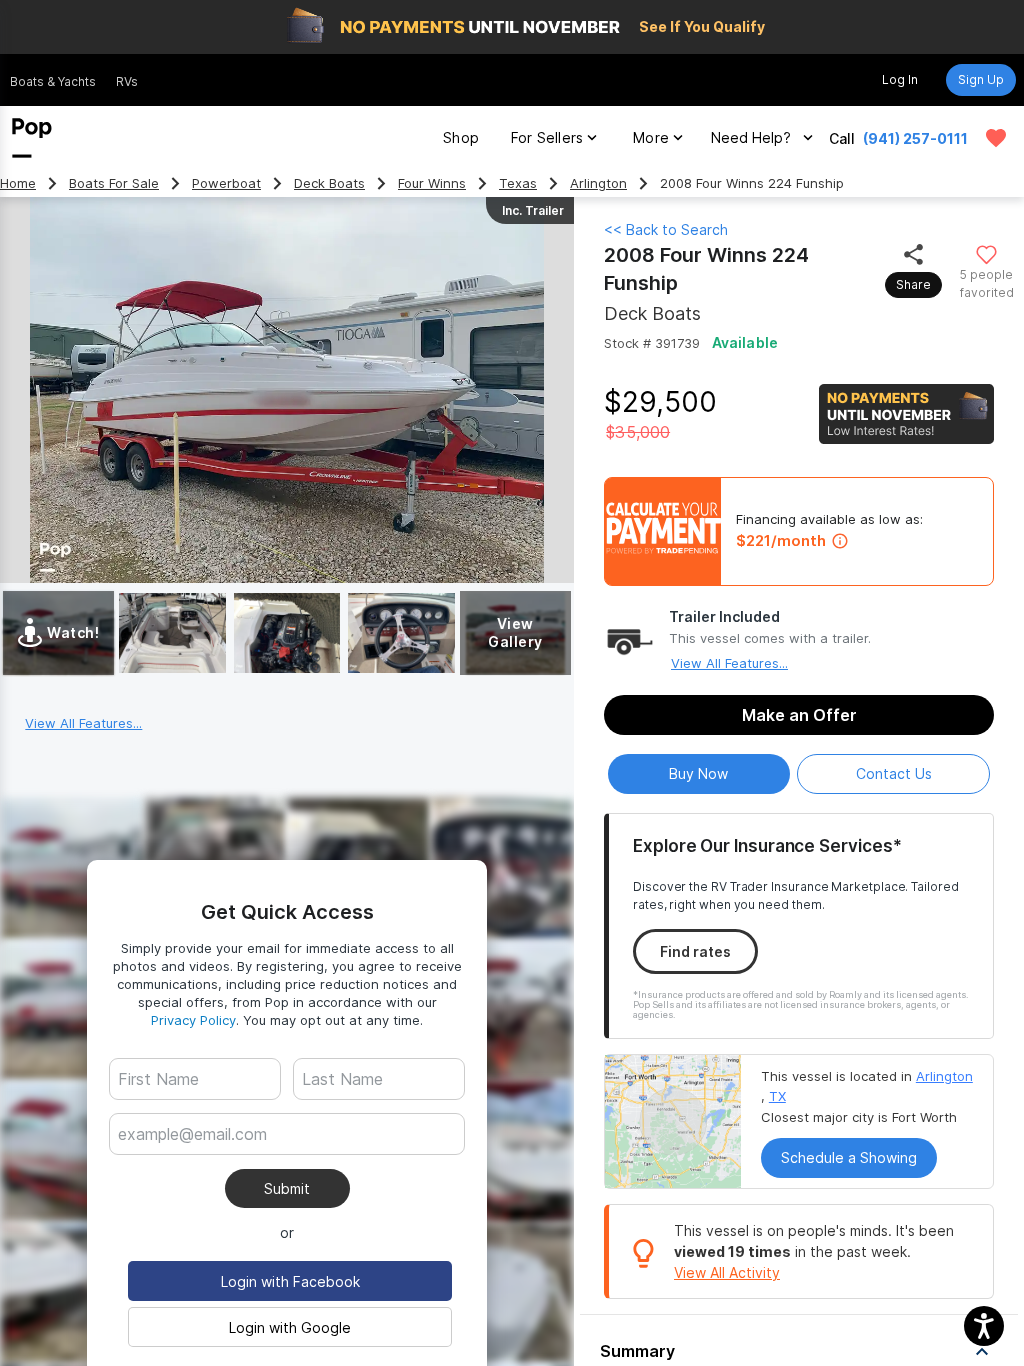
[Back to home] (32, 138)
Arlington (598, 183)
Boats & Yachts (53, 81)
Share (913, 284)
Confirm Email (197, 1164)
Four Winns (432, 183)
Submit (287, 1188)
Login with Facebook (290, 1281)
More (651, 137)
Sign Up (981, 79)
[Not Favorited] (986, 253)
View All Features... (729, 663)
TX (777, 1096)
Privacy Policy (193, 1020)
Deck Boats (329, 183)
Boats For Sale (114, 183)
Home (18, 183)
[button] (984, 1326)
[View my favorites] (996, 138)
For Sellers (547, 137)
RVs (127, 81)
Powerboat (226, 183)
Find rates (695, 951)
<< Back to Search (666, 229)
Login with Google (290, 1327)
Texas (518, 183)
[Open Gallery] (172, 633)
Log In (900, 79)
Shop (461, 137)
